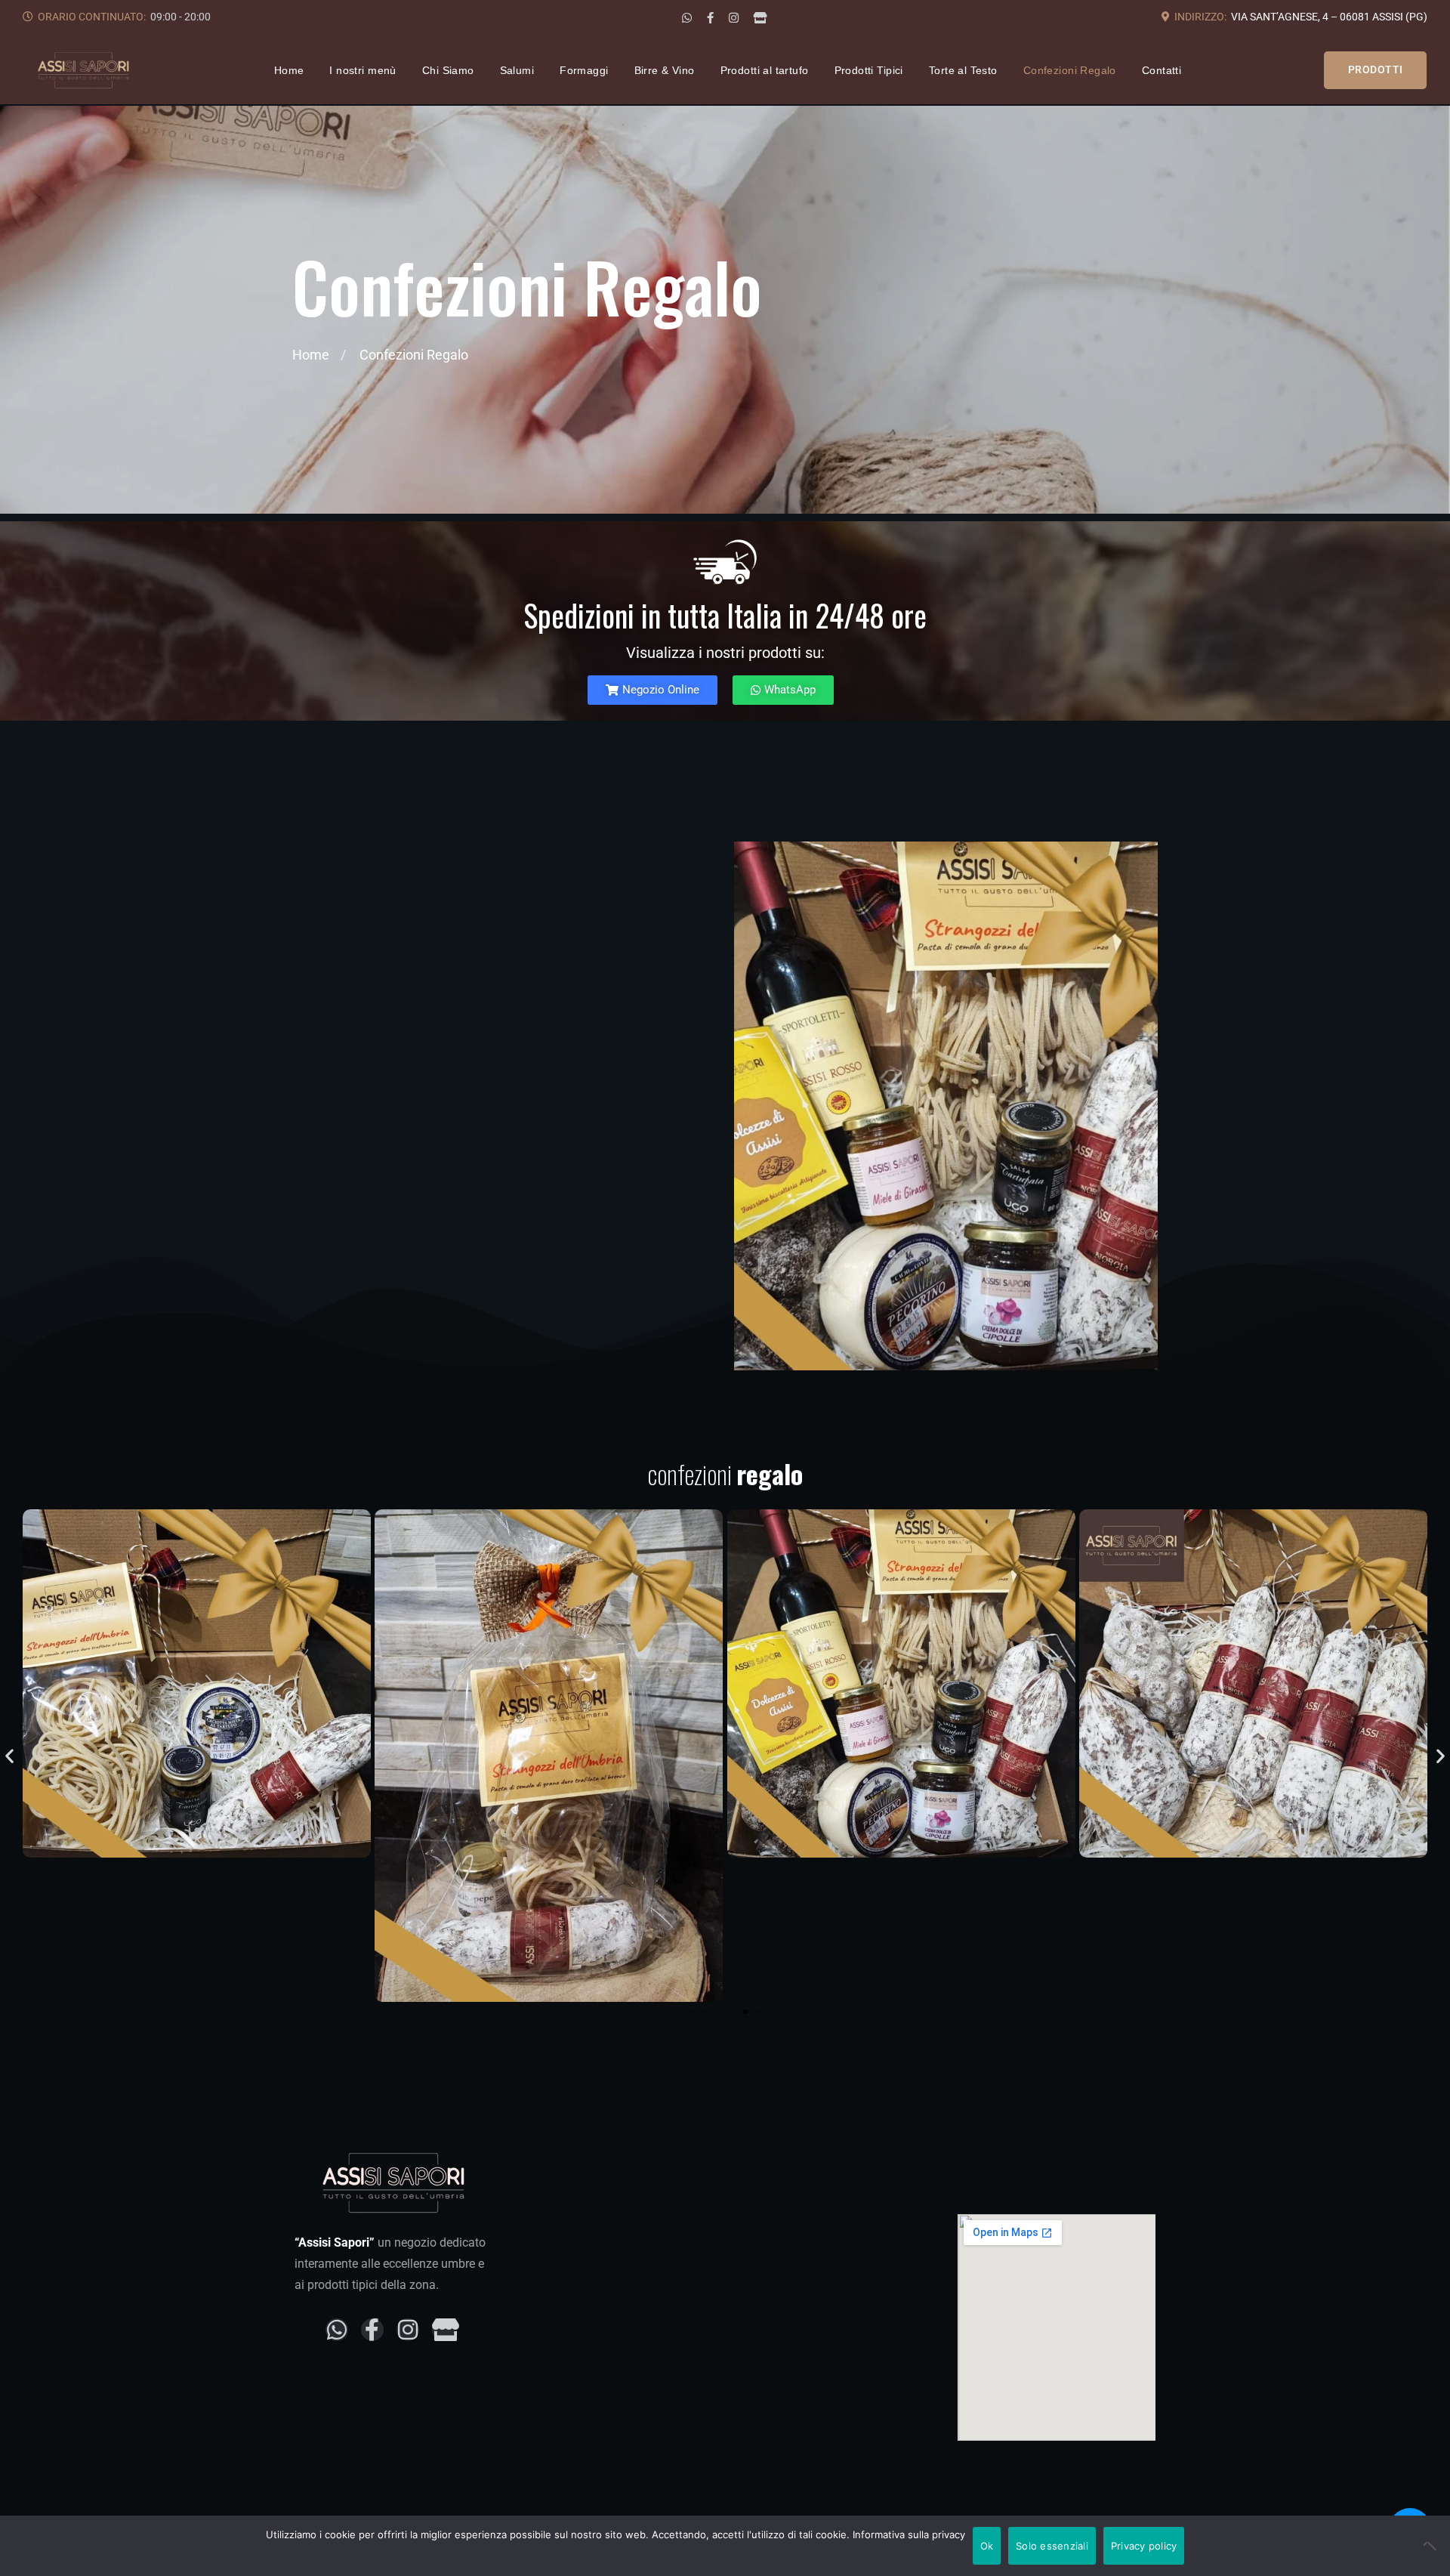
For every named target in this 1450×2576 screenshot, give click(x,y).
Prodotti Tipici (869, 70)
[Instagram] (734, 18)
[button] (9, 1755)
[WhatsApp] (687, 18)
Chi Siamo (448, 70)
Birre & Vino (665, 70)
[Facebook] (710, 18)
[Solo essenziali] (1431, 2546)
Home (289, 70)
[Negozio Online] (760, 18)
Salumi (517, 70)
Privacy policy (1144, 2546)
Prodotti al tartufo (765, 70)
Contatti (1162, 70)
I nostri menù (362, 70)
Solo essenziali (1052, 2546)
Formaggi (584, 70)
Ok (987, 2546)
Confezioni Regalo (1070, 70)
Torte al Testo (963, 70)
